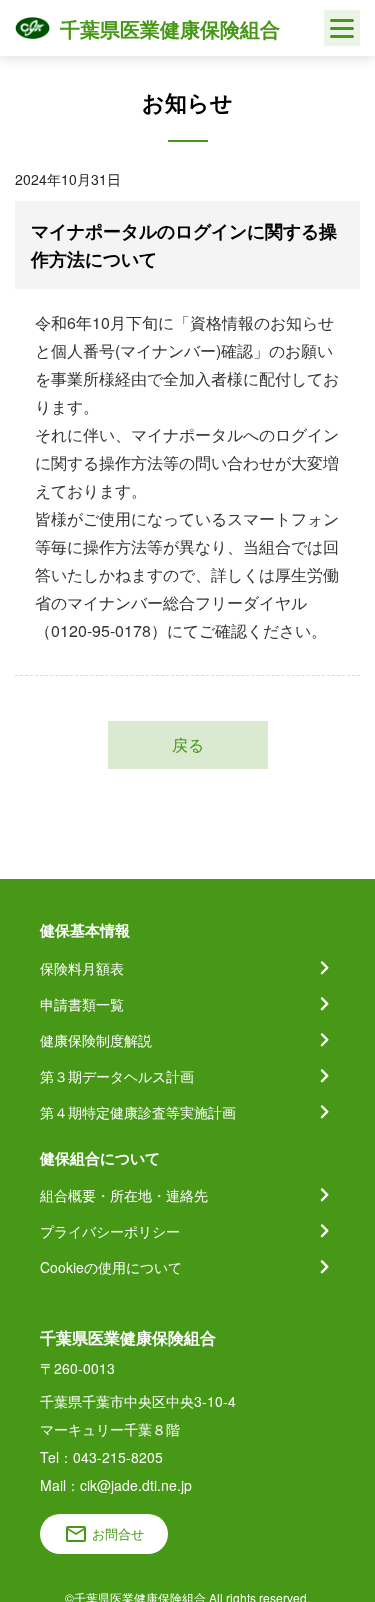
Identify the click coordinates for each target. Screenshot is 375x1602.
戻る (188, 744)
